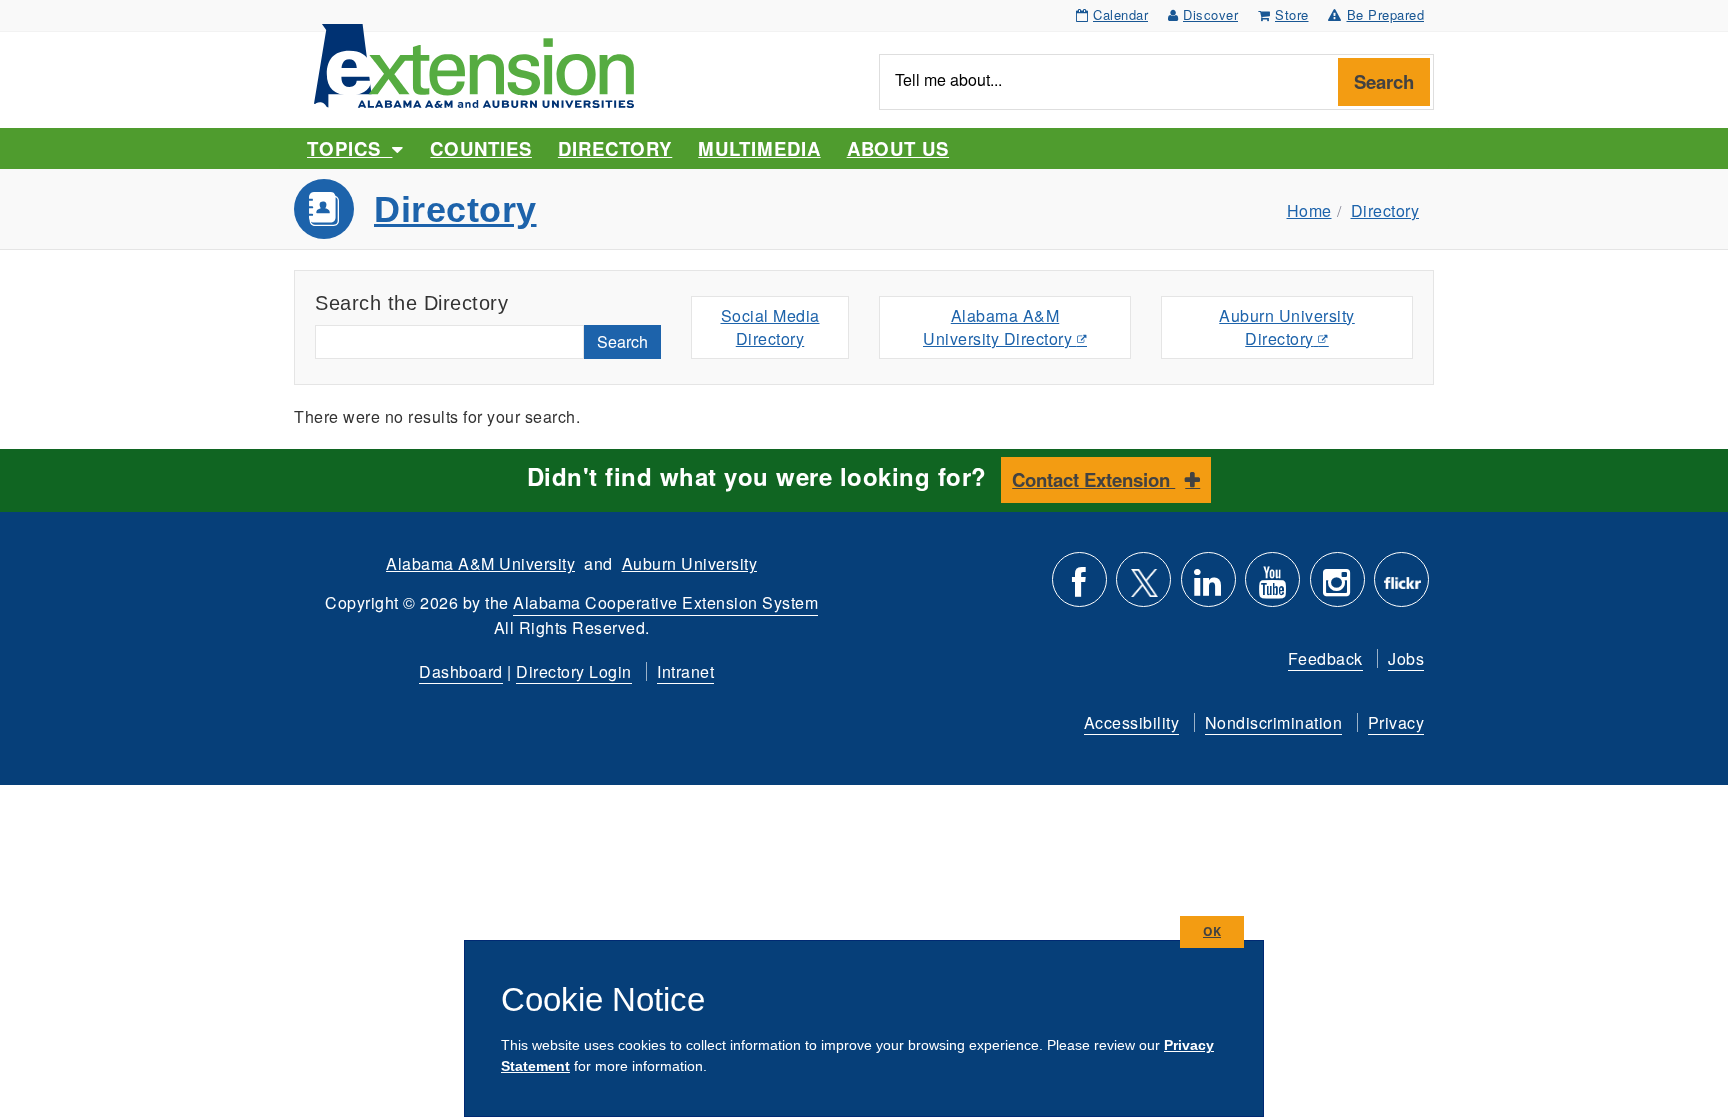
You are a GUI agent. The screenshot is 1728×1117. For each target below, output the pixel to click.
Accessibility (1132, 722)
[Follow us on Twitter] (1143, 587)
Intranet (685, 671)
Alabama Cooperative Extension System (665, 602)
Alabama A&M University (480, 563)
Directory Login (574, 671)
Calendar (1120, 14)
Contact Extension (1093, 479)
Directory (615, 148)
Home (1309, 210)
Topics (349, 148)
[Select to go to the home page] (474, 63)
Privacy (1396, 722)
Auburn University (690, 563)
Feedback (1325, 658)
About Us (898, 148)
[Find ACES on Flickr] (1401, 587)
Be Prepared (1386, 14)
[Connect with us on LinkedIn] (1208, 587)
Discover (1210, 14)
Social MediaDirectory (770, 327)
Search (1384, 81)
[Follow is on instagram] (1337, 587)
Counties (480, 148)
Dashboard (461, 671)
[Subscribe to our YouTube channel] (1272, 587)
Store (1292, 14)
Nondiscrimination (1274, 722)
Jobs (1406, 658)
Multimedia (759, 148)
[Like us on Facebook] (1079, 587)
